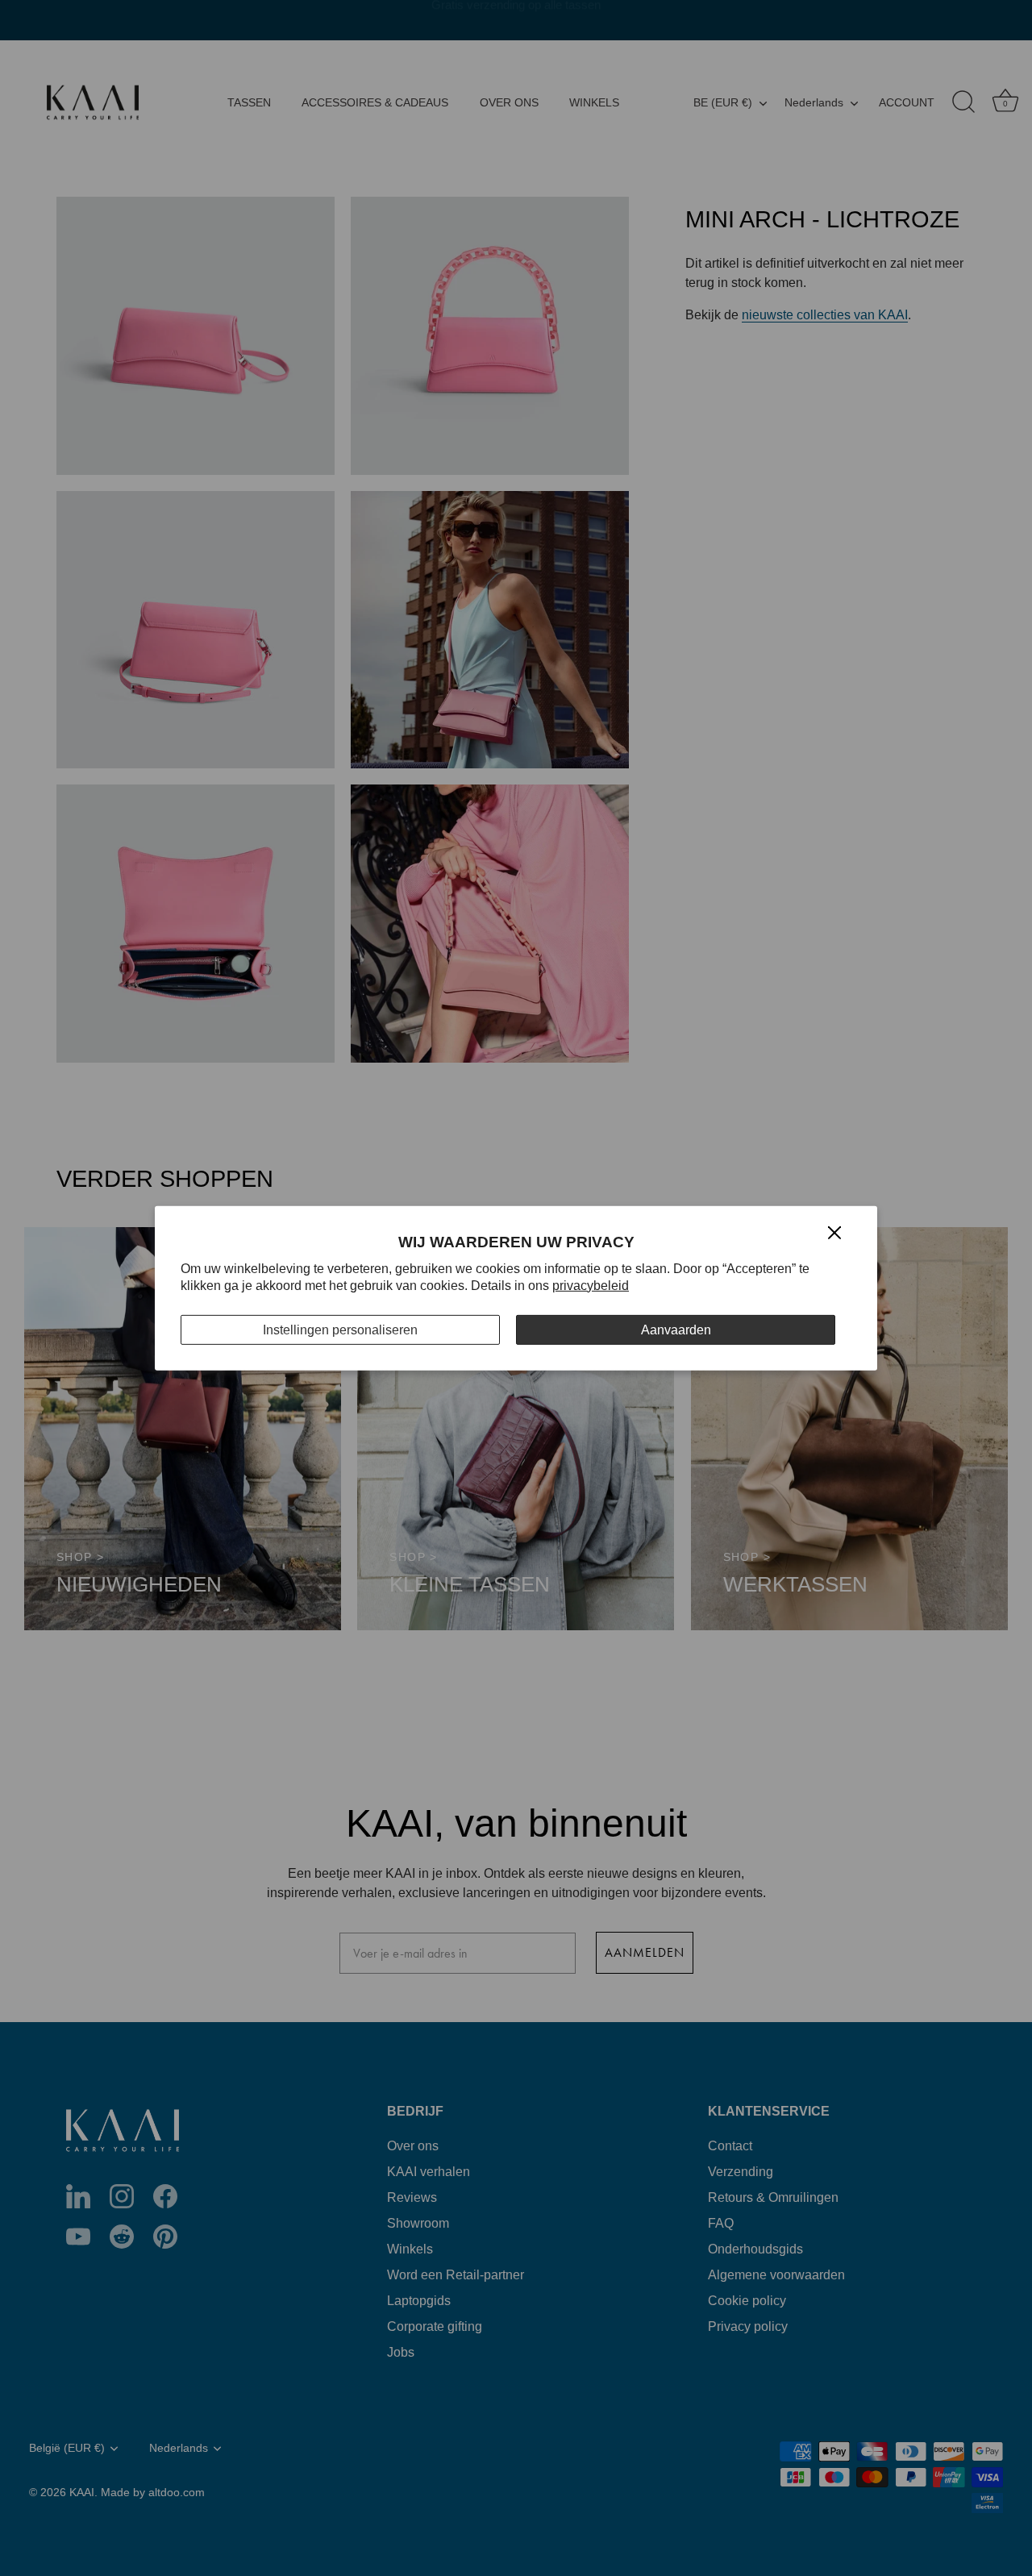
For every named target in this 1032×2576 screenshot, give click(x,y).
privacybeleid (591, 1286)
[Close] (834, 1232)
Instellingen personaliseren (340, 1329)
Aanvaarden (676, 1329)
